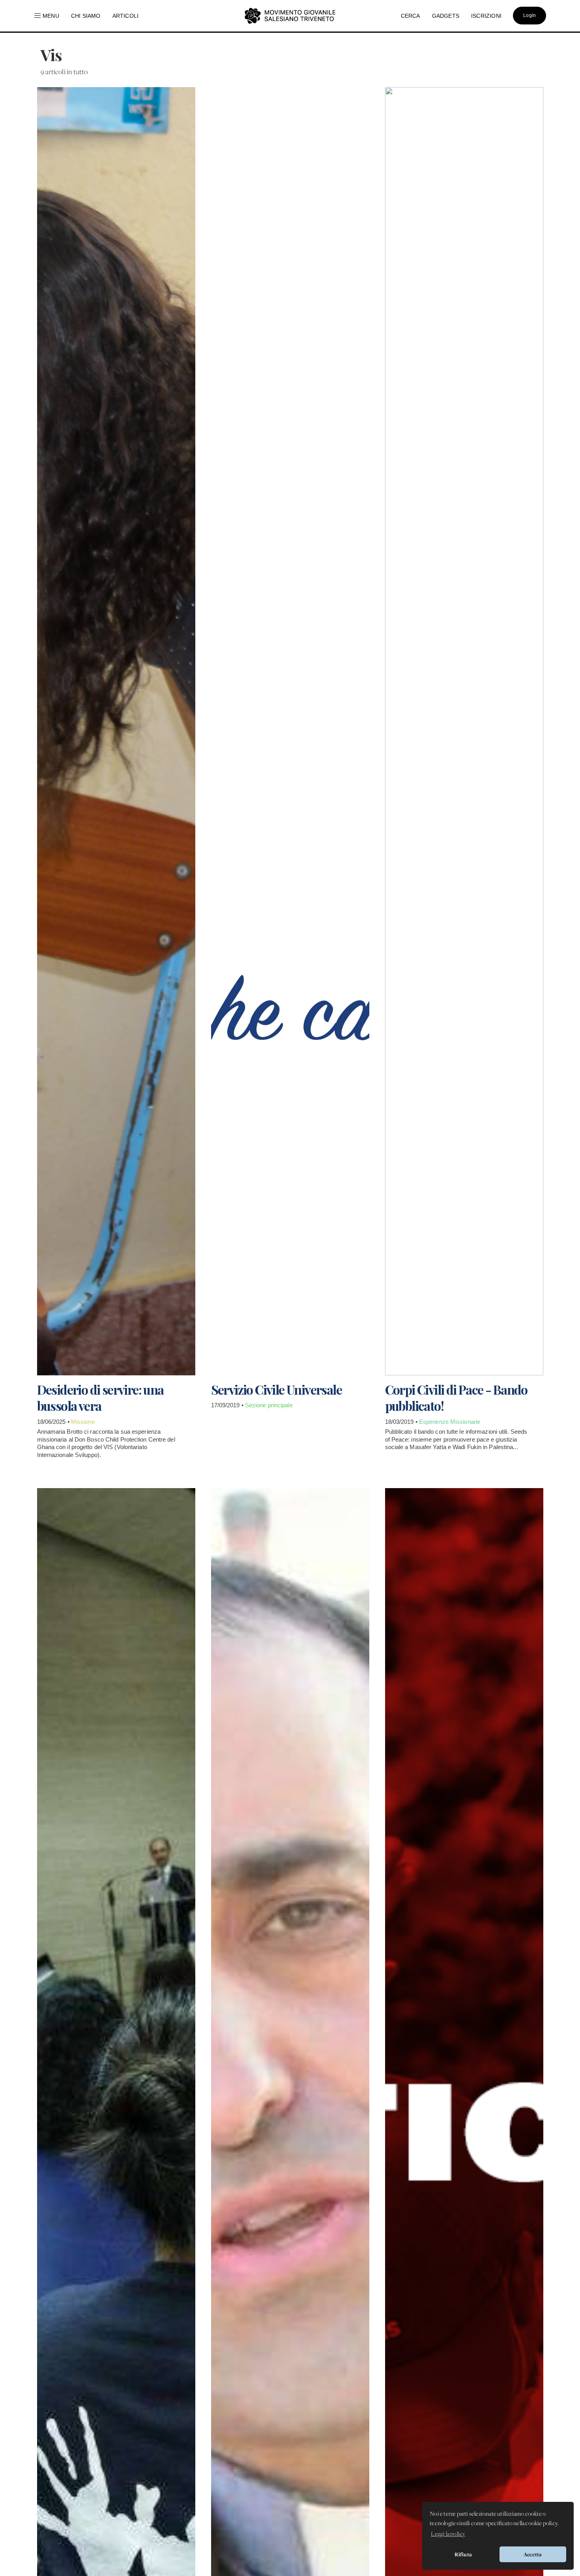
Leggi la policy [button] (448, 2534)
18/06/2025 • (54, 1422)
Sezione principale (269, 1405)
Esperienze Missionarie (450, 1422)
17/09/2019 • (228, 1405)
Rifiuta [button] (463, 2554)
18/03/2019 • (402, 1422)
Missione (83, 1422)
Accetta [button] (533, 2554)
